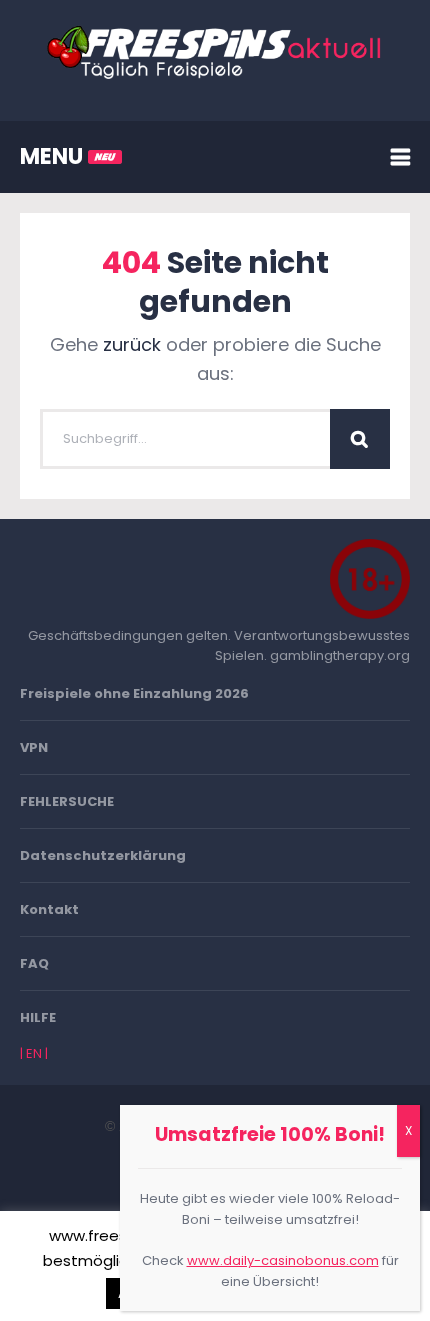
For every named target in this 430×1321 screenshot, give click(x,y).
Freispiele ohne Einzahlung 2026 (134, 693)
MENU (54, 156)
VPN (34, 747)
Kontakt (49, 909)
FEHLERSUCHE (67, 801)
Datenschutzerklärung (103, 855)
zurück (132, 344)
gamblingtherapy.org (340, 655)
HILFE (38, 1017)
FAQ (34, 963)
